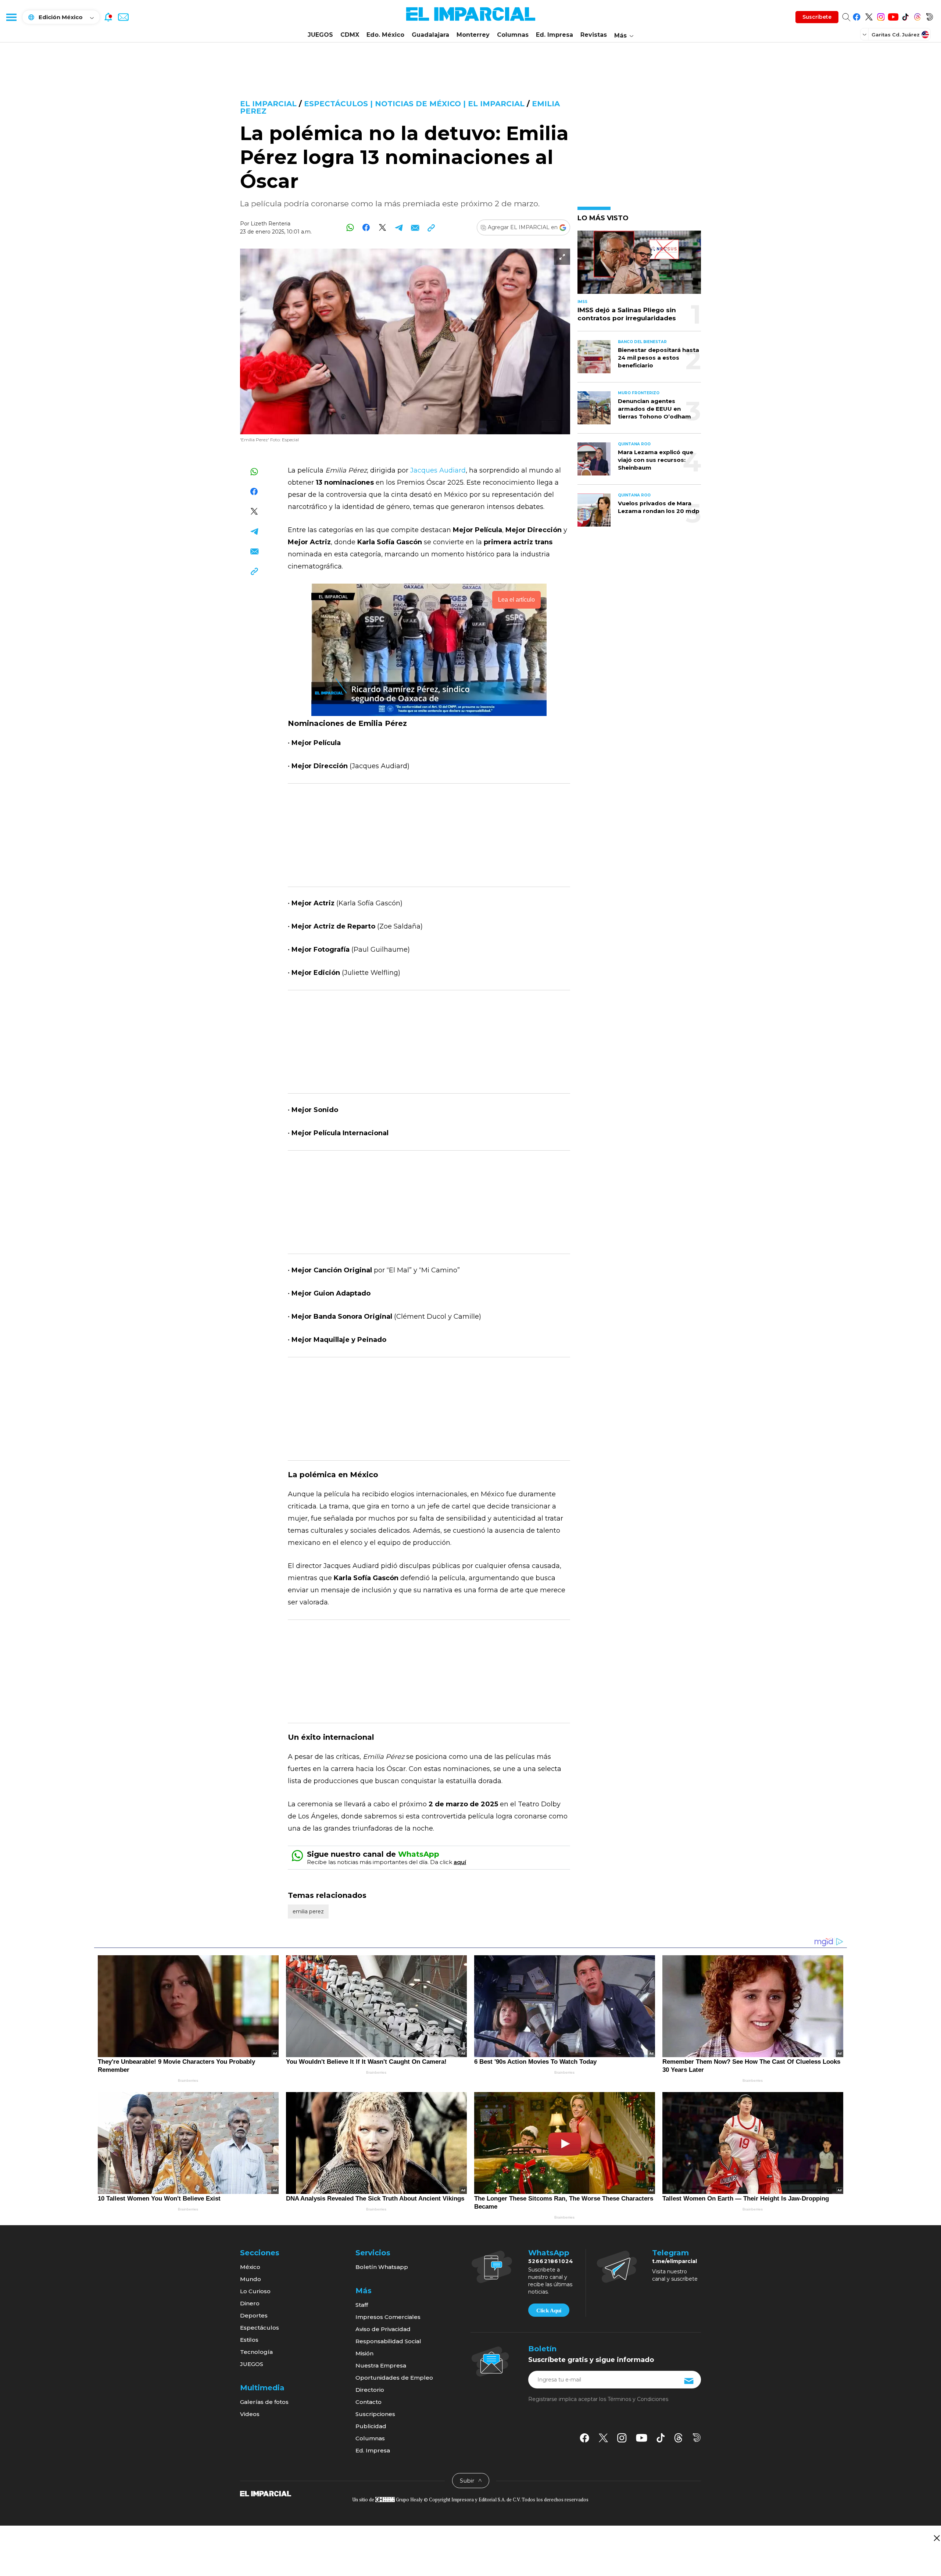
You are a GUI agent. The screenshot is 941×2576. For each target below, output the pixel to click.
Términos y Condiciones (638, 2399)
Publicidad (371, 2426)
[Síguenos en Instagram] (881, 16)
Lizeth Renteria (271, 224)
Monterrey (473, 35)
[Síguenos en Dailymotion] (929, 16)
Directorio (370, 2390)
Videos (250, 2414)
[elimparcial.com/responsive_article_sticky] (936, 2538)
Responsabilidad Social (388, 2341)
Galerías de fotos (264, 2402)
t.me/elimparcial (675, 2261)
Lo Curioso (255, 2291)
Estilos (249, 2340)
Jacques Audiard (438, 470)
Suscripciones (375, 2414)
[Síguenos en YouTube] (893, 16)
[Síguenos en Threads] (917, 16)
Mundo (251, 2279)
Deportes (254, 2315)
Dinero (250, 2303)
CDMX (350, 35)
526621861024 (551, 2261)
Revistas (594, 35)
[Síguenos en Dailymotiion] (697, 2438)
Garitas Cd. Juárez (896, 35)
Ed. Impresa (554, 35)
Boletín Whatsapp (382, 2267)
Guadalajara (430, 35)
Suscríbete (817, 17)
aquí (460, 1862)
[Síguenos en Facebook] (857, 16)
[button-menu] (11, 17)
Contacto (368, 2402)
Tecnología (256, 2352)
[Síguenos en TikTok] (905, 16)
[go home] (266, 2493)
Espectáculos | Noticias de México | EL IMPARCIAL (414, 104)
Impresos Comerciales (388, 2317)
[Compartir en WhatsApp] (350, 227)
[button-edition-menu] (865, 34)
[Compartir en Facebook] (366, 227)
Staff (362, 2305)
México (250, 2267)
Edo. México (385, 35)
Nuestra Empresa (381, 2365)
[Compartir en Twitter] (382, 227)
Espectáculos (260, 2328)
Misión (364, 2353)
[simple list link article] (639, 265)
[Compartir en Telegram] (399, 227)
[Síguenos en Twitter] (869, 16)
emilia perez (308, 1911)
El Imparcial (268, 104)
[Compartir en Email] (415, 227)
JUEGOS (320, 35)
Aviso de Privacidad (383, 2329)
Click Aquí (549, 2310)
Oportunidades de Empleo (394, 2378)
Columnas (513, 35)
